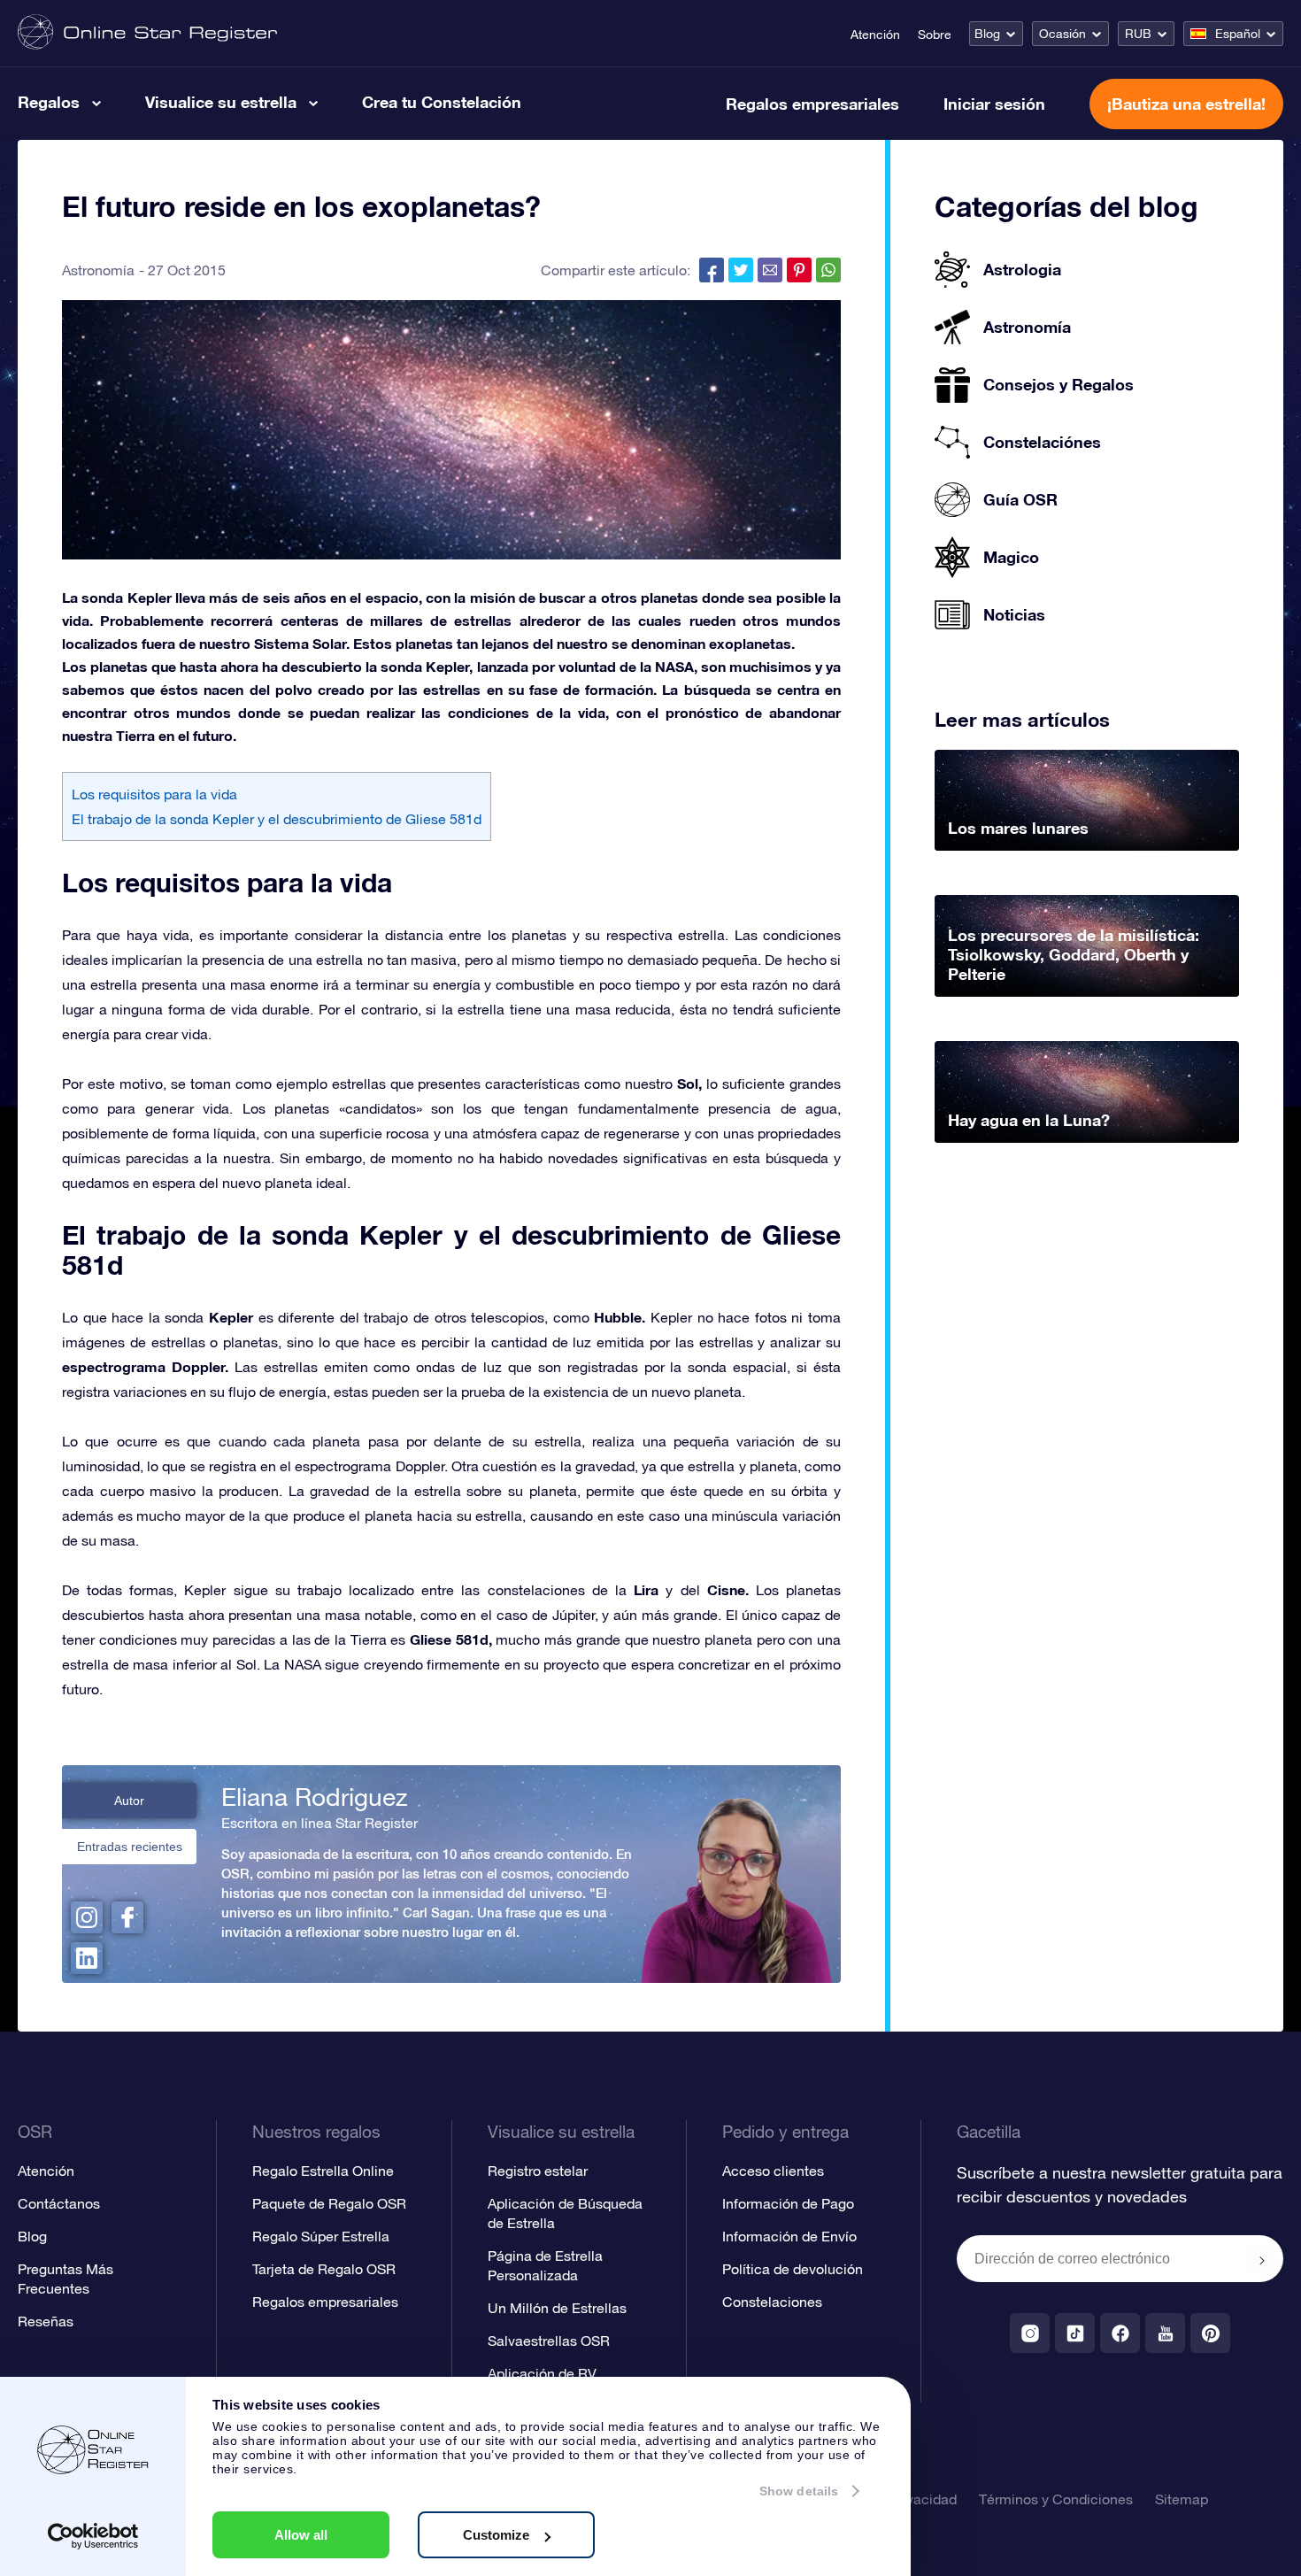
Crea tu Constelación (442, 102)
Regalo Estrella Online (323, 2171)
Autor (129, 1801)
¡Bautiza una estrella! (1186, 104)
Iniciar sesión (994, 104)
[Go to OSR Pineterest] (1210, 2333)
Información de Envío (789, 2236)
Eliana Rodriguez (314, 1797)
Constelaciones (772, 2302)
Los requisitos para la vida (154, 794)
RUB (1138, 34)
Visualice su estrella (221, 102)
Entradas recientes (130, 1847)
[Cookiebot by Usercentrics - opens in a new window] (93, 2536)
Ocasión (1062, 34)
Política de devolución (793, 2269)
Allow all (301, 2535)
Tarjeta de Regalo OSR (324, 2269)
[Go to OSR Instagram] (1030, 2333)
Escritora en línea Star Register (319, 1823)
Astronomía (98, 270)
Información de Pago (788, 2203)
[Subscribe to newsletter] (1262, 2260)
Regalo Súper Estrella (321, 2236)
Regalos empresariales (812, 104)
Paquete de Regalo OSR (329, 2203)
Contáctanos (59, 2203)
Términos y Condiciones (1056, 2499)
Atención (875, 35)
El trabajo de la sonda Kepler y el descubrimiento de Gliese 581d (277, 819)
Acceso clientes (773, 2171)
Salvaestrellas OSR (549, 2341)
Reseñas (46, 2321)
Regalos (49, 102)
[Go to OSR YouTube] (1165, 2333)
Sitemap (1182, 2499)
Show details (799, 2491)
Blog (987, 34)
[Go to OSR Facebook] (1120, 2333)
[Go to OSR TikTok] (1075, 2333)
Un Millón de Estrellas (557, 2308)
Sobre (935, 35)
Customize (496, 2535)
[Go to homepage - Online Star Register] (147, 33)
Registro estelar (538, 2171)
